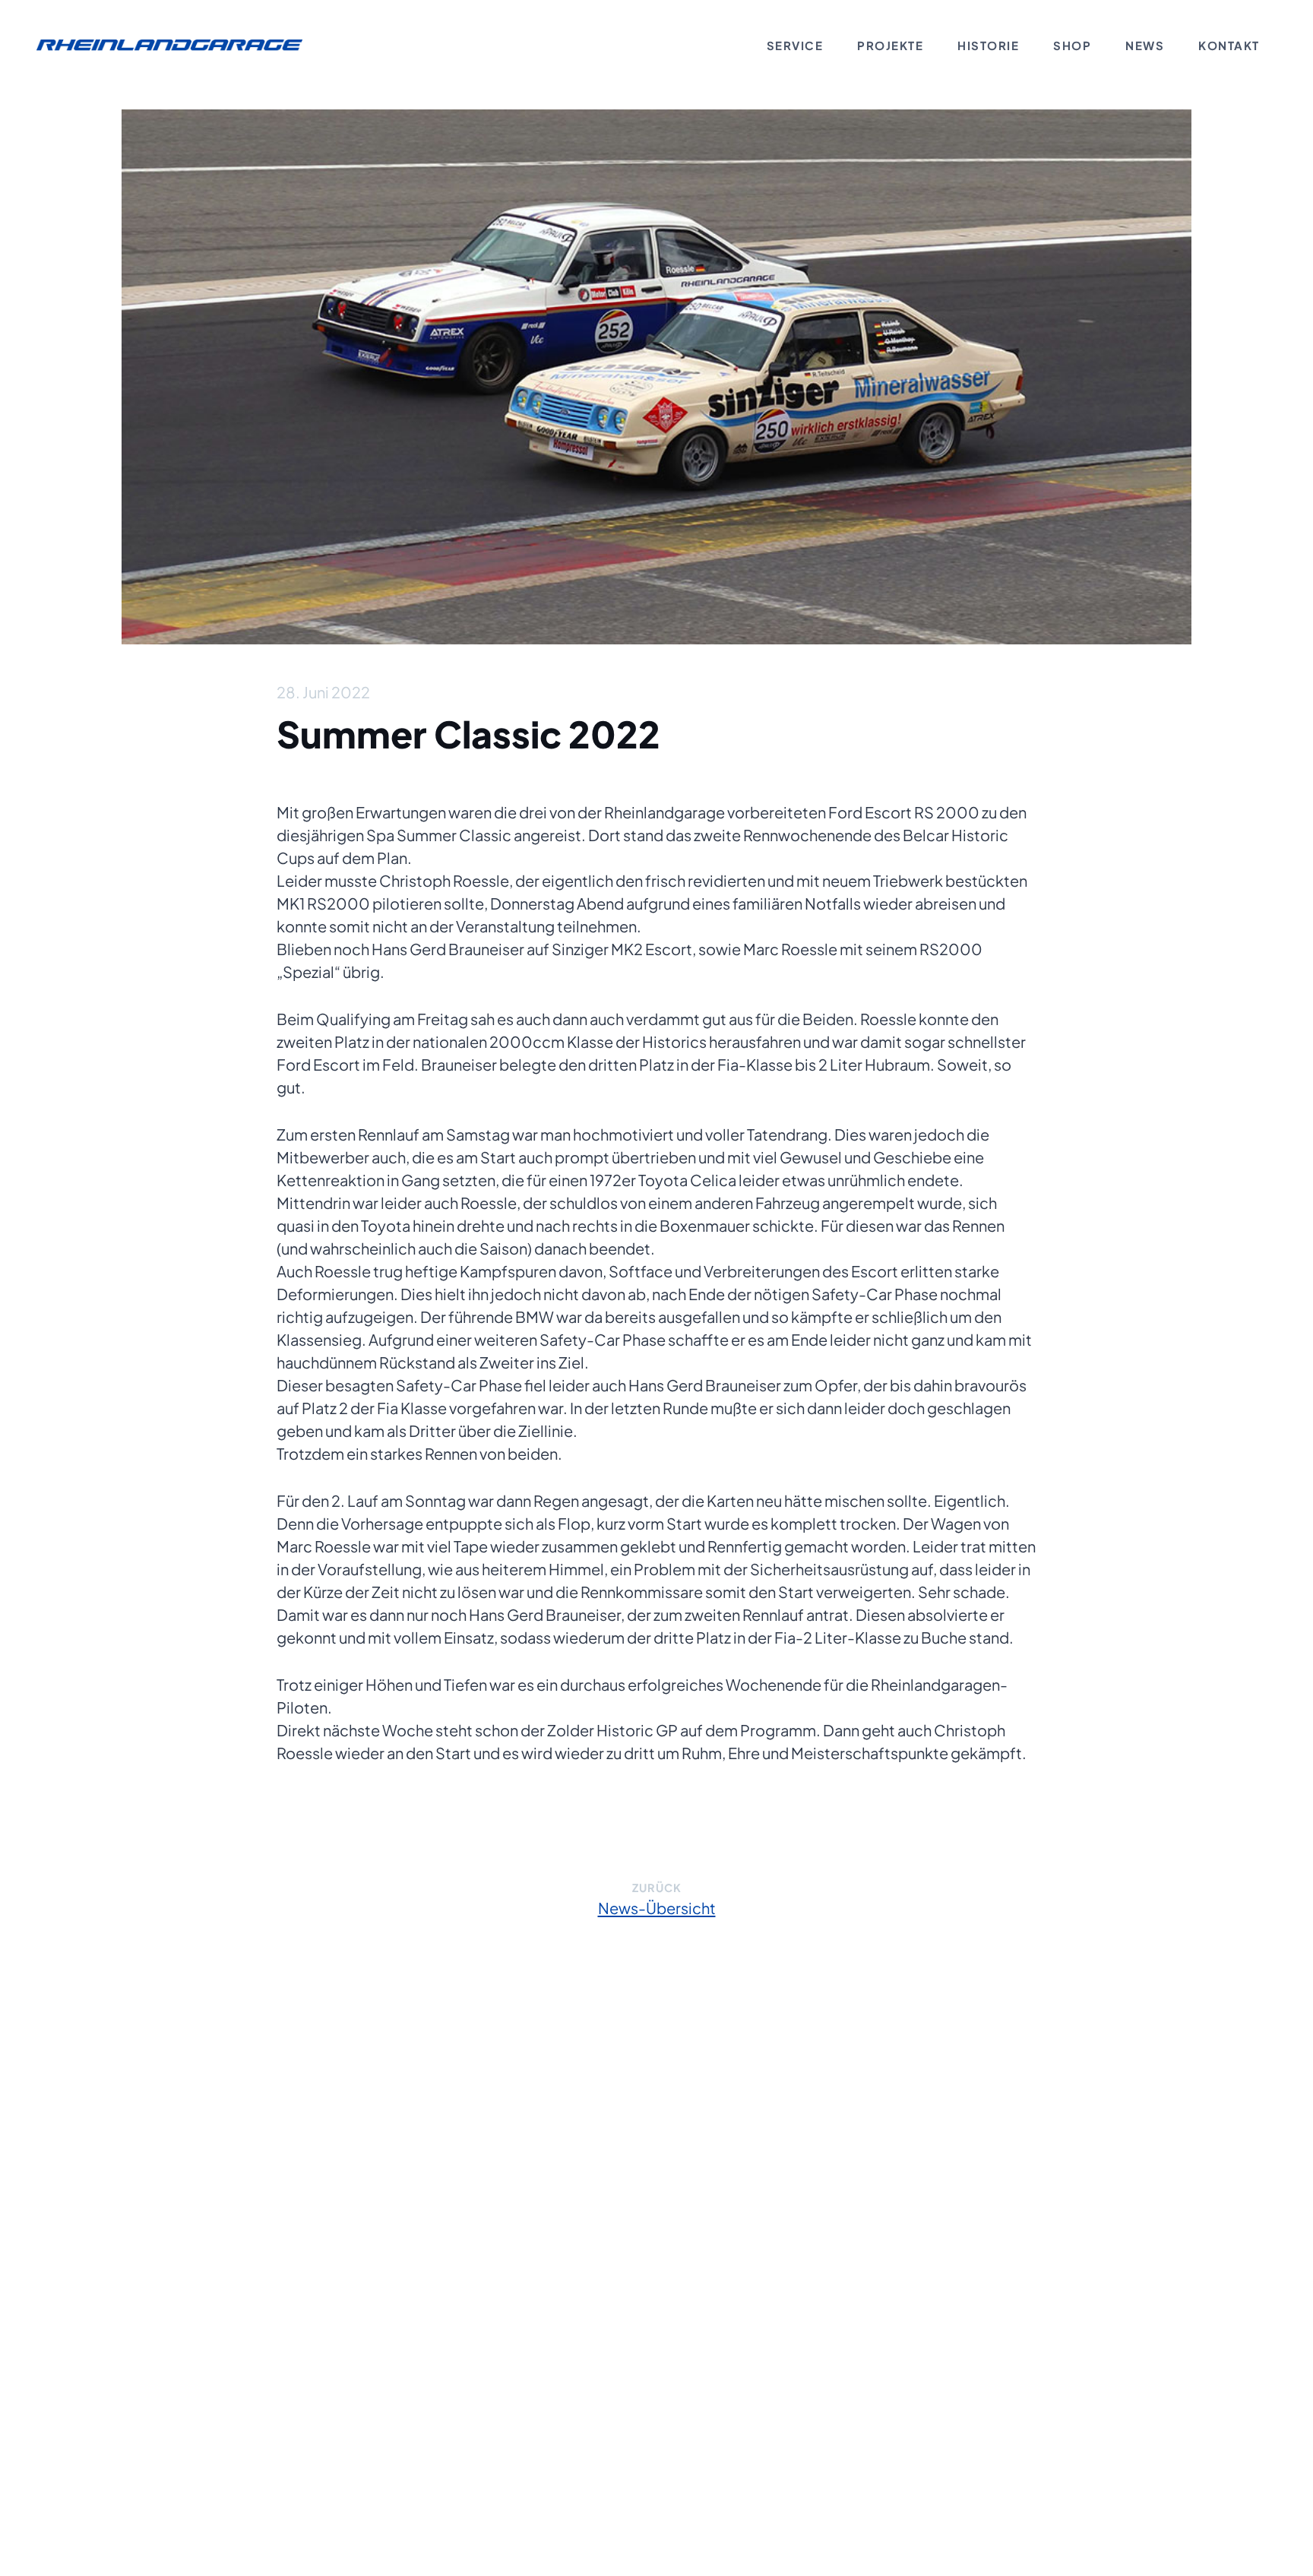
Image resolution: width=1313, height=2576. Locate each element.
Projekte (890, 45)
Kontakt (1229, 45)
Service (795, 45)
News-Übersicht (657, 1908)
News (1145, 45)
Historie (988, 45)
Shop (1072, 45)
